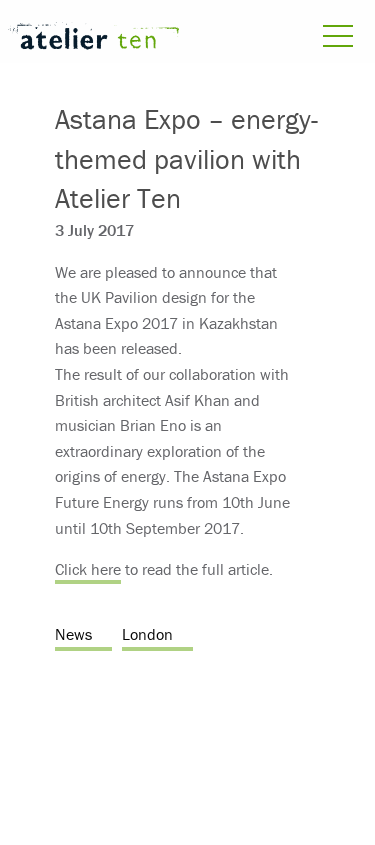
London (147, 634)
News (73, 634)
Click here (88, 569)
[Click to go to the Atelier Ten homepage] (94, 39)
